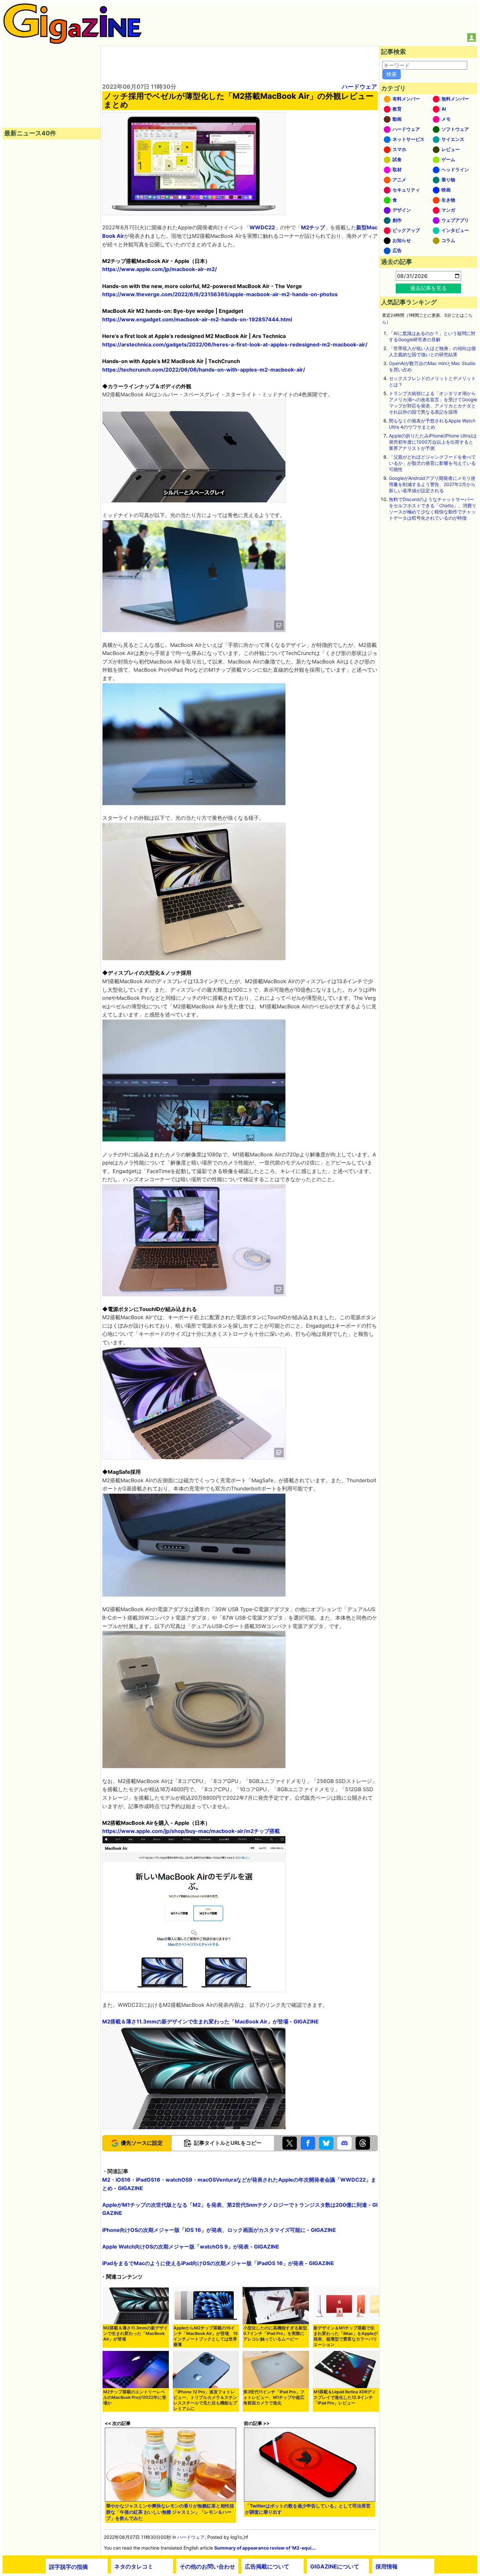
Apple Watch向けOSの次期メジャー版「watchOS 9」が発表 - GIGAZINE (191, 2247)
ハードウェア (360, 87)
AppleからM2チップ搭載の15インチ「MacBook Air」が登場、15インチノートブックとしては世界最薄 (206, 2336)
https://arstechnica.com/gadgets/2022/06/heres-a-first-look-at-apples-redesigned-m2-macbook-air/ (235, 344)
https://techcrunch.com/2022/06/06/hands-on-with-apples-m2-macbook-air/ (204, 370)
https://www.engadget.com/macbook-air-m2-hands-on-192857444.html (197, 319)
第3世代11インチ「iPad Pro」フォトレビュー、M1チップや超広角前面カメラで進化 (274, 2397)
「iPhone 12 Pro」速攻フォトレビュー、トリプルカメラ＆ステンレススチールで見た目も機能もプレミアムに (205, 2400)
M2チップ (313, 227)
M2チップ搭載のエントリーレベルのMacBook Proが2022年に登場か (135, 2397)
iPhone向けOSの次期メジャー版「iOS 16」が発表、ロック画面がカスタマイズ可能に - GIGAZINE (219, 2230)
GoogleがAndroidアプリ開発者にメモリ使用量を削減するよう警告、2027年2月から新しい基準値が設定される (432, 484)
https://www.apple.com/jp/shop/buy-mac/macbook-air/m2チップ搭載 (191, 1831)
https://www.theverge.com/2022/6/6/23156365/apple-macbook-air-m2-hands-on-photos (220, 294)
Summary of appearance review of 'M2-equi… (265, 2548)
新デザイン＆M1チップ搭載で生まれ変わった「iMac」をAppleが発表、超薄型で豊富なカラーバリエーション (346, 2336)
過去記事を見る (428, 288)
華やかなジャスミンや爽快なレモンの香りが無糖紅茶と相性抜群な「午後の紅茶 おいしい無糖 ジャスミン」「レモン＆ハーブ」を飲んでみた (170, 2512)
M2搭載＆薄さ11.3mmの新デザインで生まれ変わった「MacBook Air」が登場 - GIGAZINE (210, 2021)
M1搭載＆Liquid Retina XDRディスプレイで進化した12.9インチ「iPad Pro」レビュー (345, 2397)
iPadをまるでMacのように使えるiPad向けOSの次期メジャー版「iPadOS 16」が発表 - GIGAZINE (218, 2263)
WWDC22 (262, 227)
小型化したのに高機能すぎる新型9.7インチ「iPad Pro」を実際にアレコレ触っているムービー (275, 2333)
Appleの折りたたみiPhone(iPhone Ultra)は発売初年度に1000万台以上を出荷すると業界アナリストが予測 (433, 442)
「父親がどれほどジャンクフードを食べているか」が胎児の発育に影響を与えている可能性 (432, 463)
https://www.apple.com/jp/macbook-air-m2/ (160, 269)
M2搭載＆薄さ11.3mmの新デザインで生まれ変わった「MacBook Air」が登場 (136, 2333)
